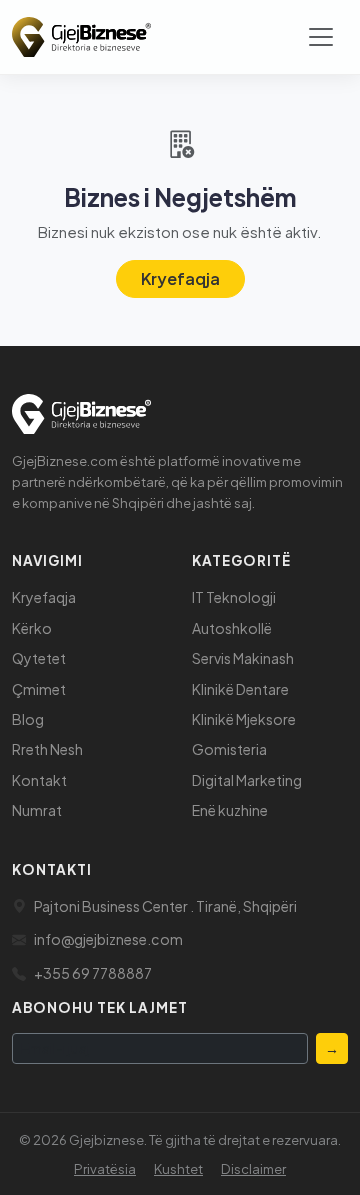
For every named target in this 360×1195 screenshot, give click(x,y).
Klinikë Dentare (240, 689)
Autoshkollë (232, 628)
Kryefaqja (180, 278)
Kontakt (39, 780)
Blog (28, 719)
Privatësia (105, 1168)
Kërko (32, 628)
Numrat (37, 810)
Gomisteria (229, 749)
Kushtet (178, 1168)
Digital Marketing (247, 780)
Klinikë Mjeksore (244, 719)
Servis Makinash (243, 658)
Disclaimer (253, 1168)
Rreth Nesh (47, 749)
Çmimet (39, 689)
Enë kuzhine (230, 810)
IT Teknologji (234, 597)
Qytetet (39, 658)
